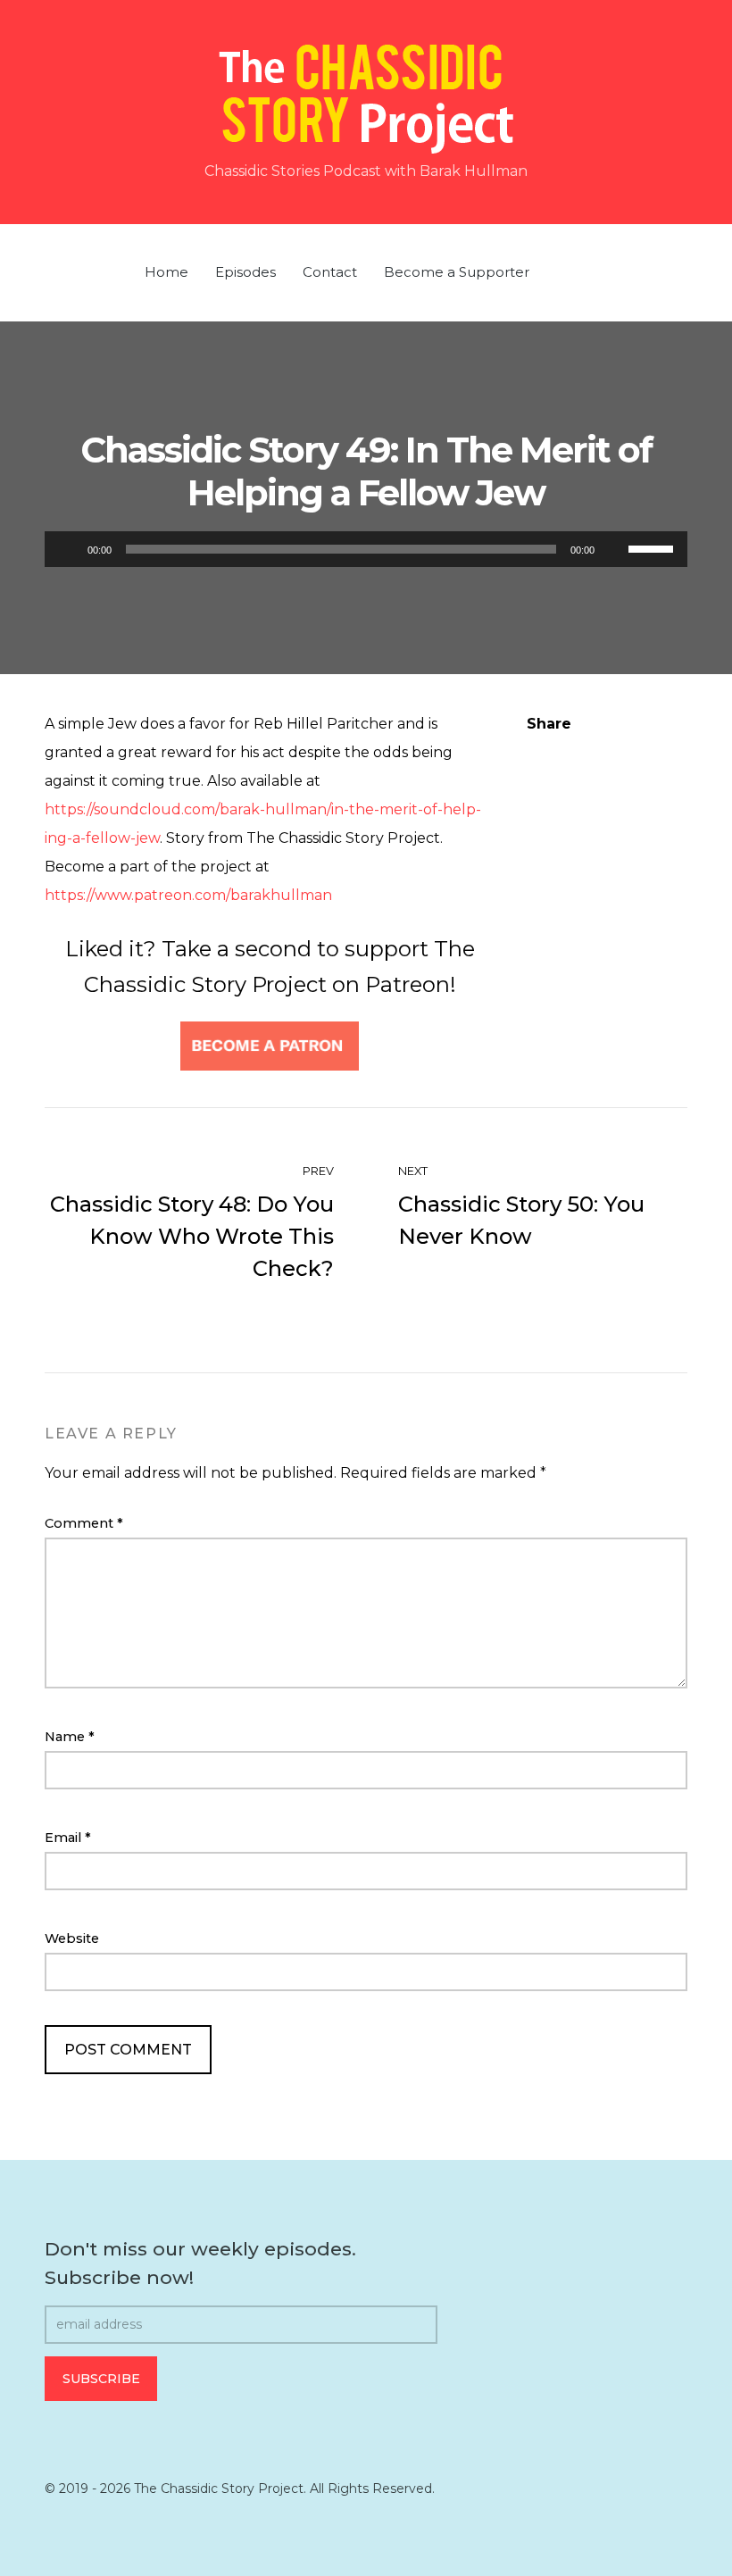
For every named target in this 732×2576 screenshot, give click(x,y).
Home (166, 272)
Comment (84, 1523)
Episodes (245, 272)
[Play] (68, 549)
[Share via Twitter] (570, 753)
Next (414, 1171)
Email (68, 1838)
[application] (366, 549)
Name (70, 1737)
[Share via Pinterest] (608, 753)
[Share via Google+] (645, 753)
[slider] (653, 547)
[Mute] (614, 549)
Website (72, 1938)
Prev (317, 1171)
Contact (330, 272)
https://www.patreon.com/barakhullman (188, 895)
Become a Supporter (457, 272)
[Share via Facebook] (534, 753)
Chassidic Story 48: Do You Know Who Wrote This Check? (192, 1236)
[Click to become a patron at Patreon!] (270, 1045)
